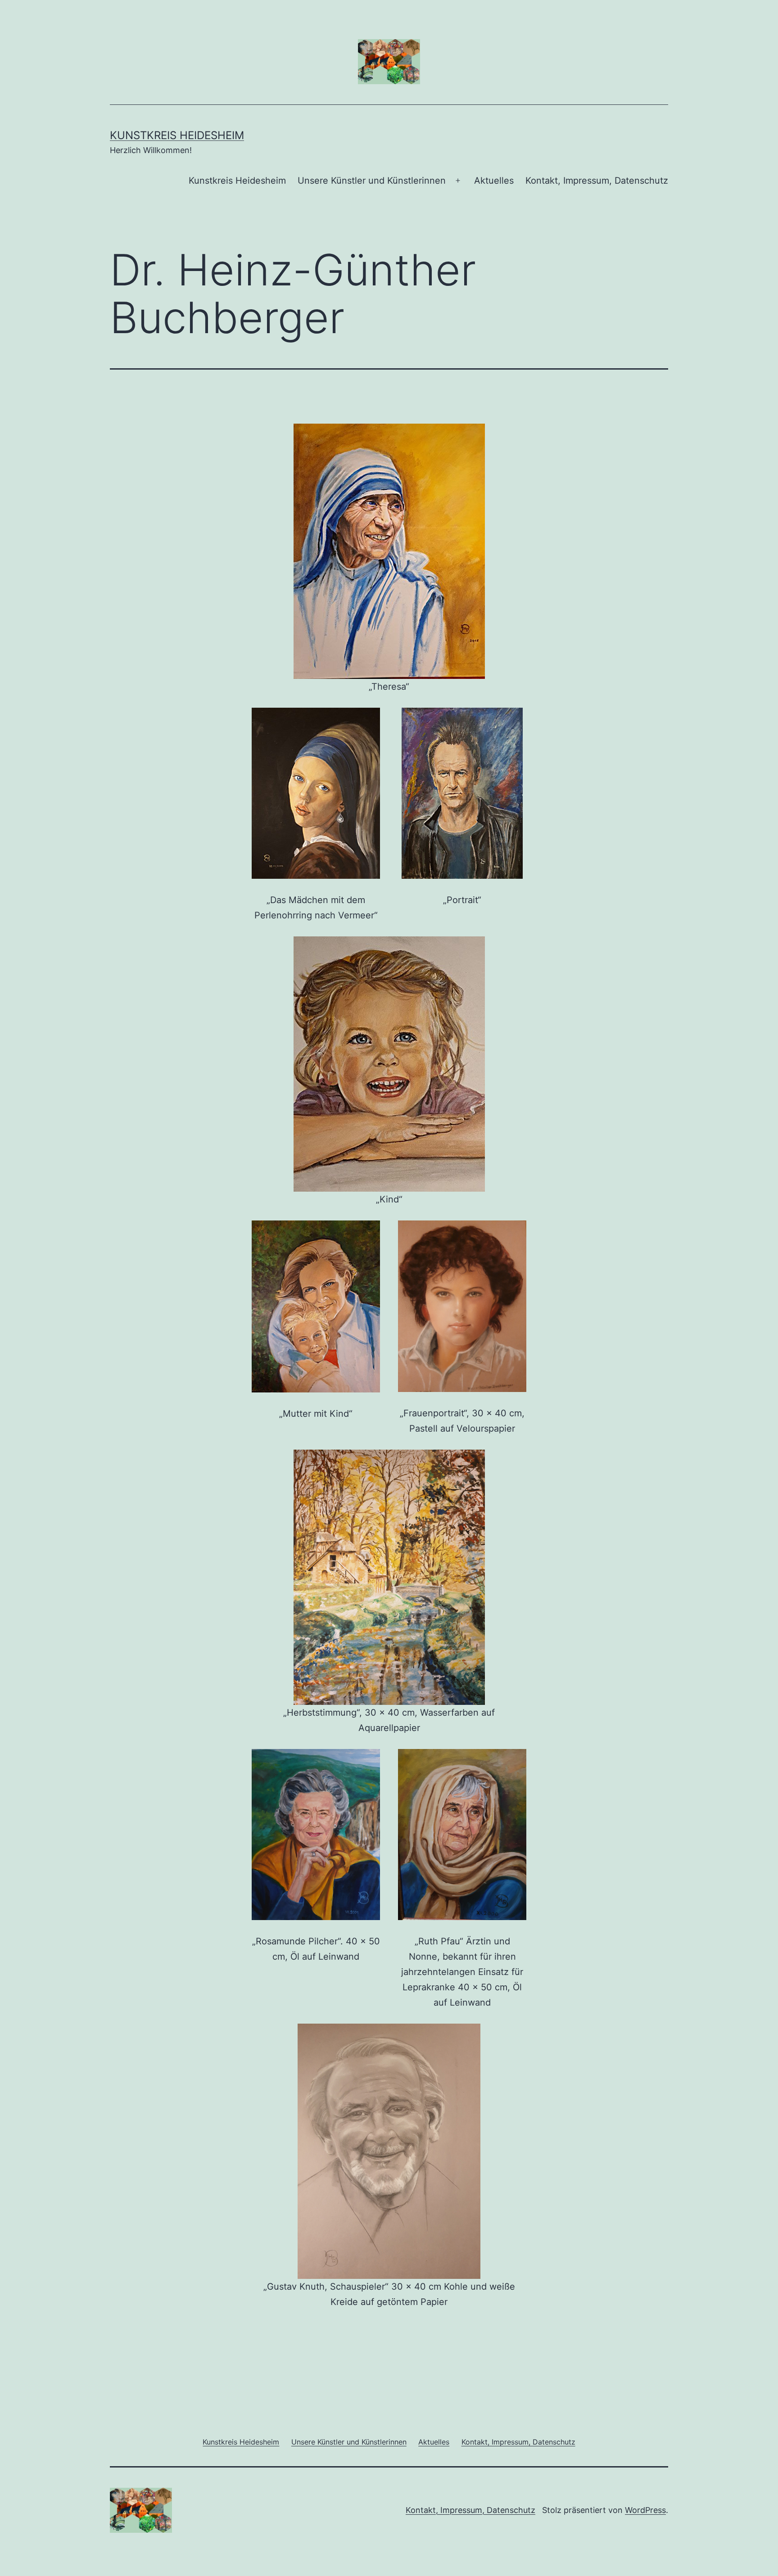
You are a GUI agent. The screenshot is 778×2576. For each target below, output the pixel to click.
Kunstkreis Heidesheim (177, 135)
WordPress (645, 2510)
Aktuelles (494, 181)
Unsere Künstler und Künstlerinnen (372, 181)
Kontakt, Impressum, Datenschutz (597, 181)
